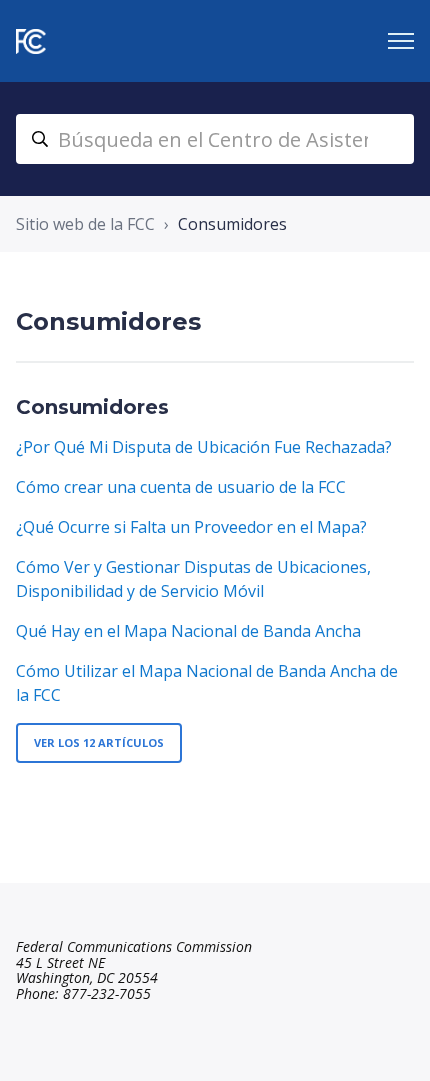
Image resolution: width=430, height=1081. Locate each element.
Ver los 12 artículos (99, 742)
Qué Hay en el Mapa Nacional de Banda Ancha (188, 631)
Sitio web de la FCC (85, 224)
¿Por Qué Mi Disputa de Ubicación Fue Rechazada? (204, 447)
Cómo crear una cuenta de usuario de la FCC (181, 487)
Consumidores (92, 407)
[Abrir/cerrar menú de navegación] (401, 41)
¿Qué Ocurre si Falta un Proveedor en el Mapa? (191, 527)
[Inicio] (31, 41)
